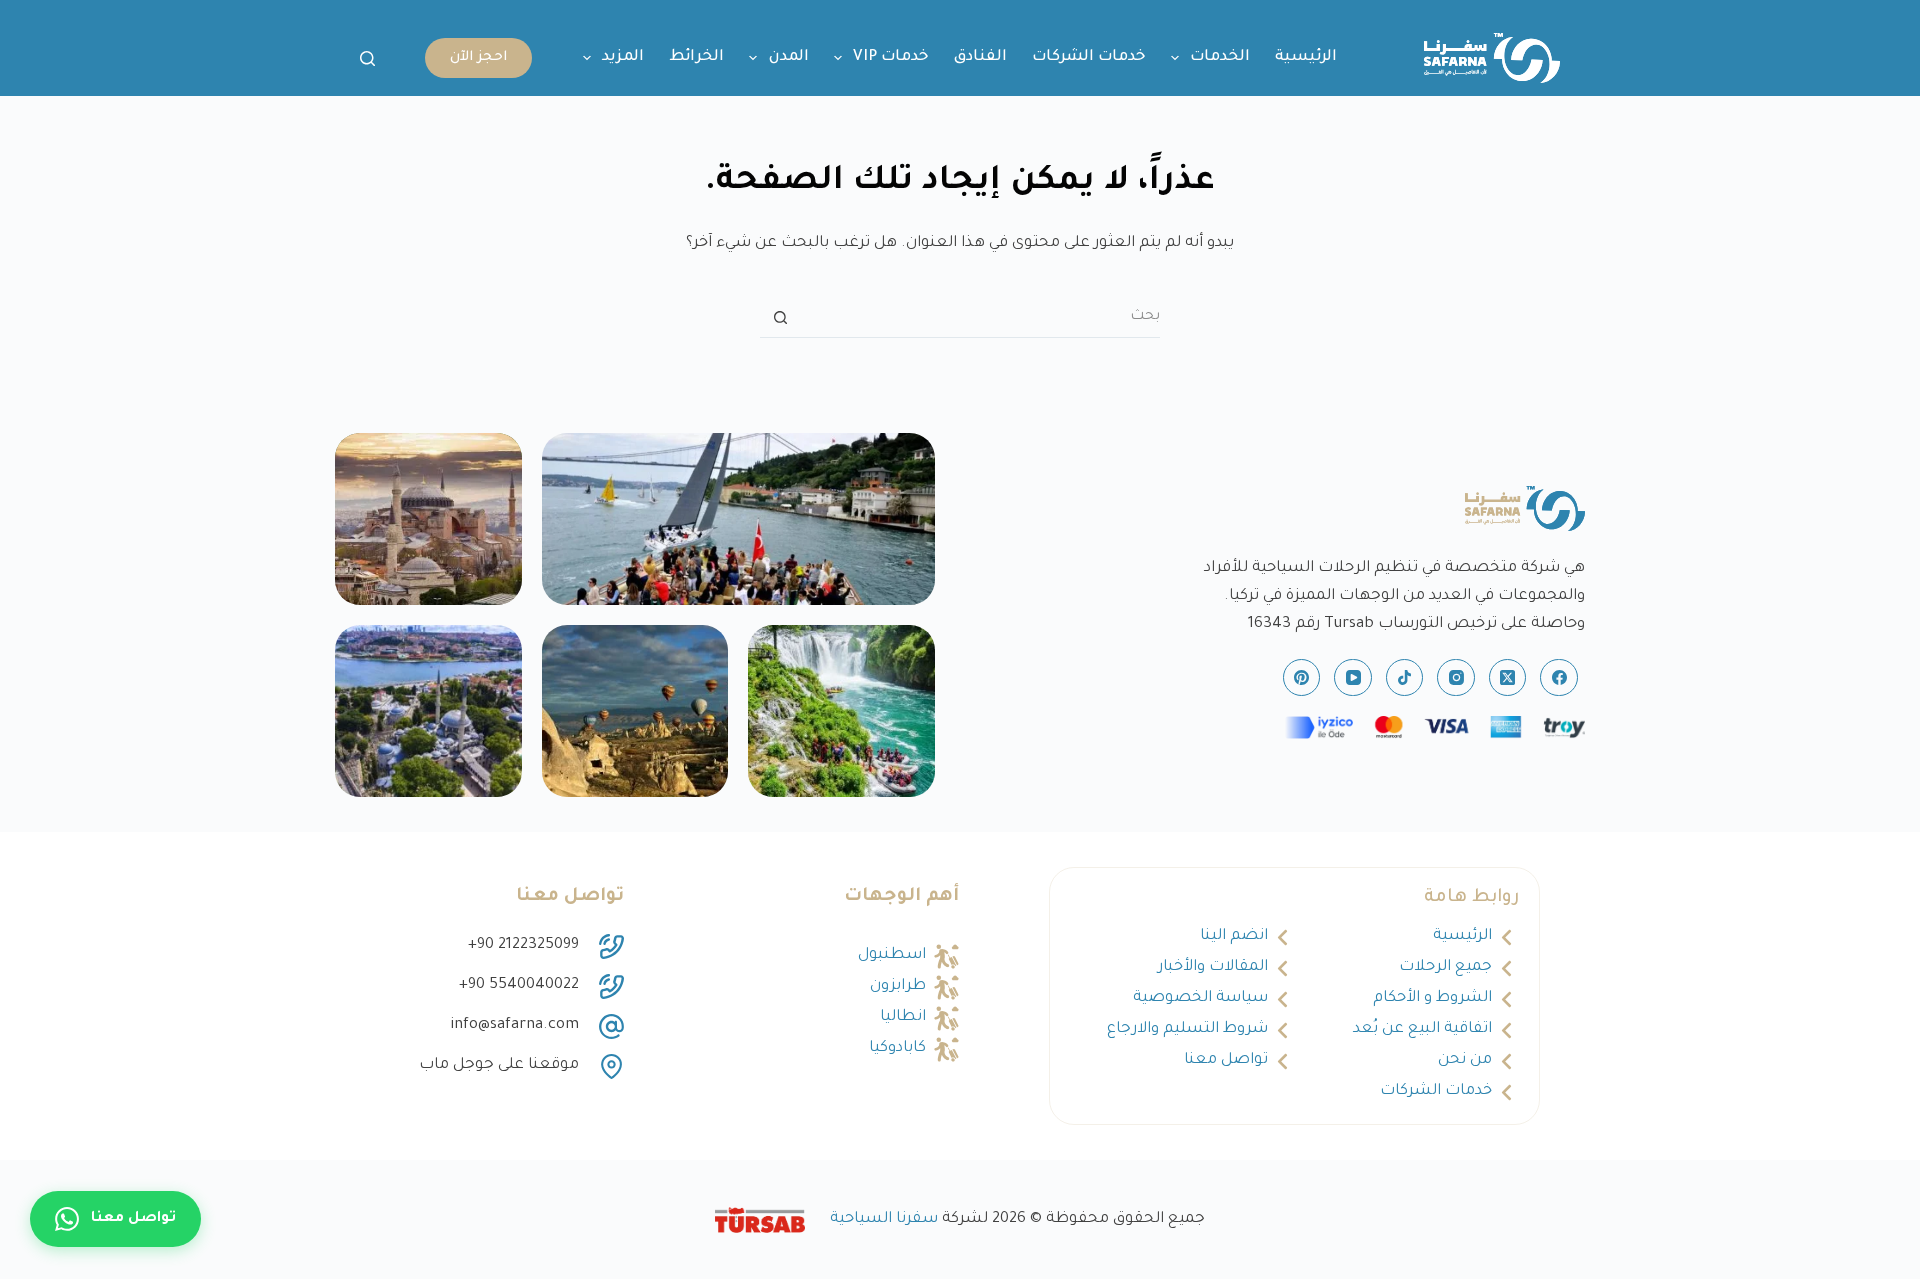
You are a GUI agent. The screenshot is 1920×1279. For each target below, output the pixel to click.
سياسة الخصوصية (1200, 998)
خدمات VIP (891, 57)
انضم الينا (1234, 936)
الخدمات (1220, 57)
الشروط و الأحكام (1432, 998)
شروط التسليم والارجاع (1187, 1029)
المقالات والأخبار (1213, 967)
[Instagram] (1456, 678)
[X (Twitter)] (1508, 678)
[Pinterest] (1302, 678)
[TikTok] (1405, 678)
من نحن (1465, 1060)
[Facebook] (1559, 678)
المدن (789, 57)
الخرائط (696, 57)
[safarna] (738, 519)
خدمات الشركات (1089, 57)
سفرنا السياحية (884, 1219)
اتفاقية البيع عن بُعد (1422, 1029)
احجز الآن (478, 57)
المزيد (623, 57)
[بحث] (367, 58)
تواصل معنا (1226, 1060)
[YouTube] (1353, 678)
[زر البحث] (780, 318)
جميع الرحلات (1445, 967)
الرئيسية (1306, 57)
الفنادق (980, 57)
